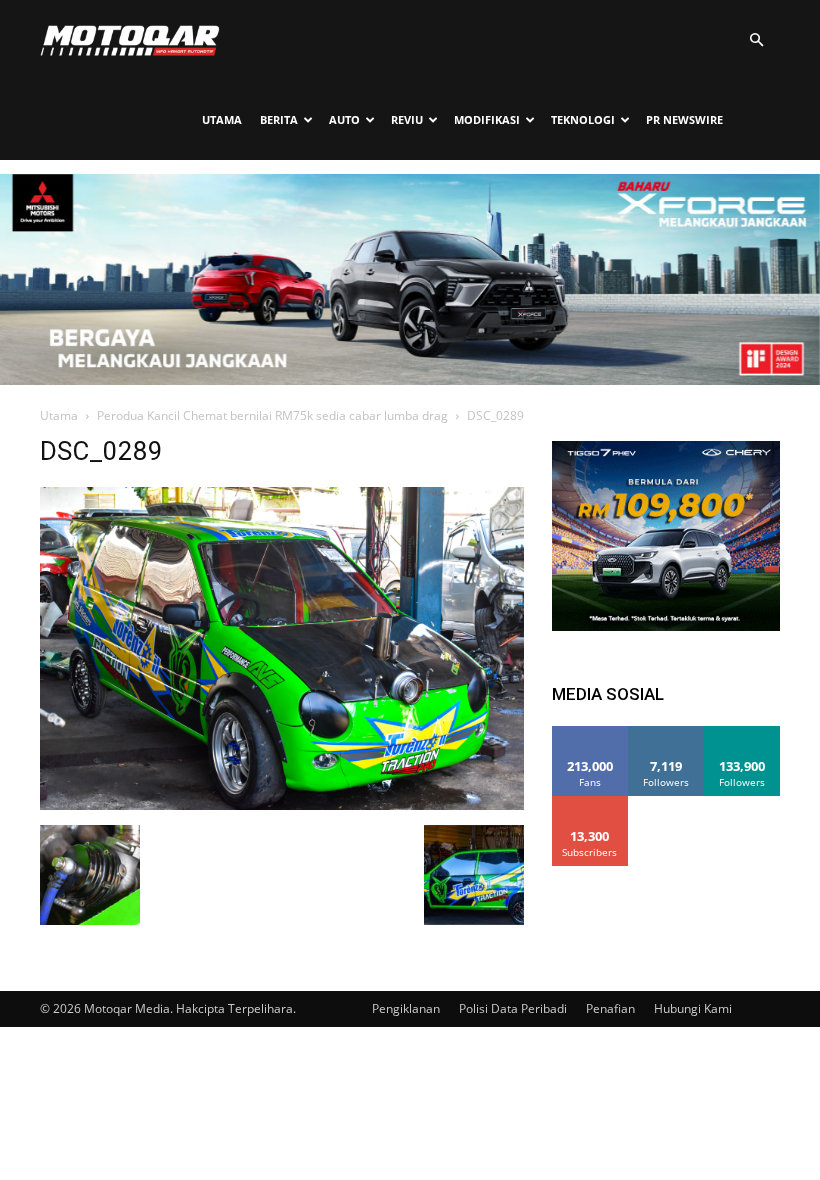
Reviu (407, 119)
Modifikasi (487, 119)
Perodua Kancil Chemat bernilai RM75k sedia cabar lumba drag (272, 415)
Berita (279, 119)
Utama (222, 119)
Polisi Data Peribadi (513, 1008)
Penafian (610, 1008)
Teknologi (583, 119)
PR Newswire (684, 119)
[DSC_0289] (282, 804)
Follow (666, 733)
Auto (344, 119)
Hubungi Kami (693, 1008)
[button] (756, 40)
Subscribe (590, 803)
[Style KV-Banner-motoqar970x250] (410, 379)
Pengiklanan (406, 1008)
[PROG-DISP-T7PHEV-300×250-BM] (666, 625)
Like (590, 733)
